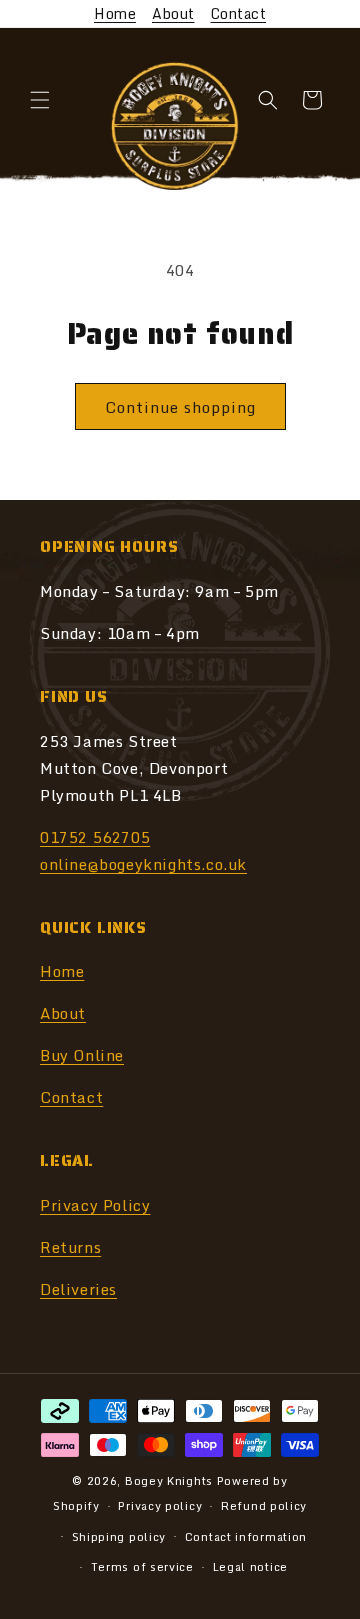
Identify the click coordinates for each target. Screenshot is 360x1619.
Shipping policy (119, 1537)
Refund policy (264, 1506)
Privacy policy (160, 1506)
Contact (239, 13)
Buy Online (82, 1055)
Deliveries (78, 1289)
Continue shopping (180, 407)
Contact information (246, 1537)
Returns (70, 1247)
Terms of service (142, 1567)
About (173, 13)
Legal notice (250, 1567)
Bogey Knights (169, 1481)
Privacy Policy (95, 1205)
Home (115, 13)
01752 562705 (95, 837)
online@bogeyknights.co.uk (143, 864)
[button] (40, 100)
